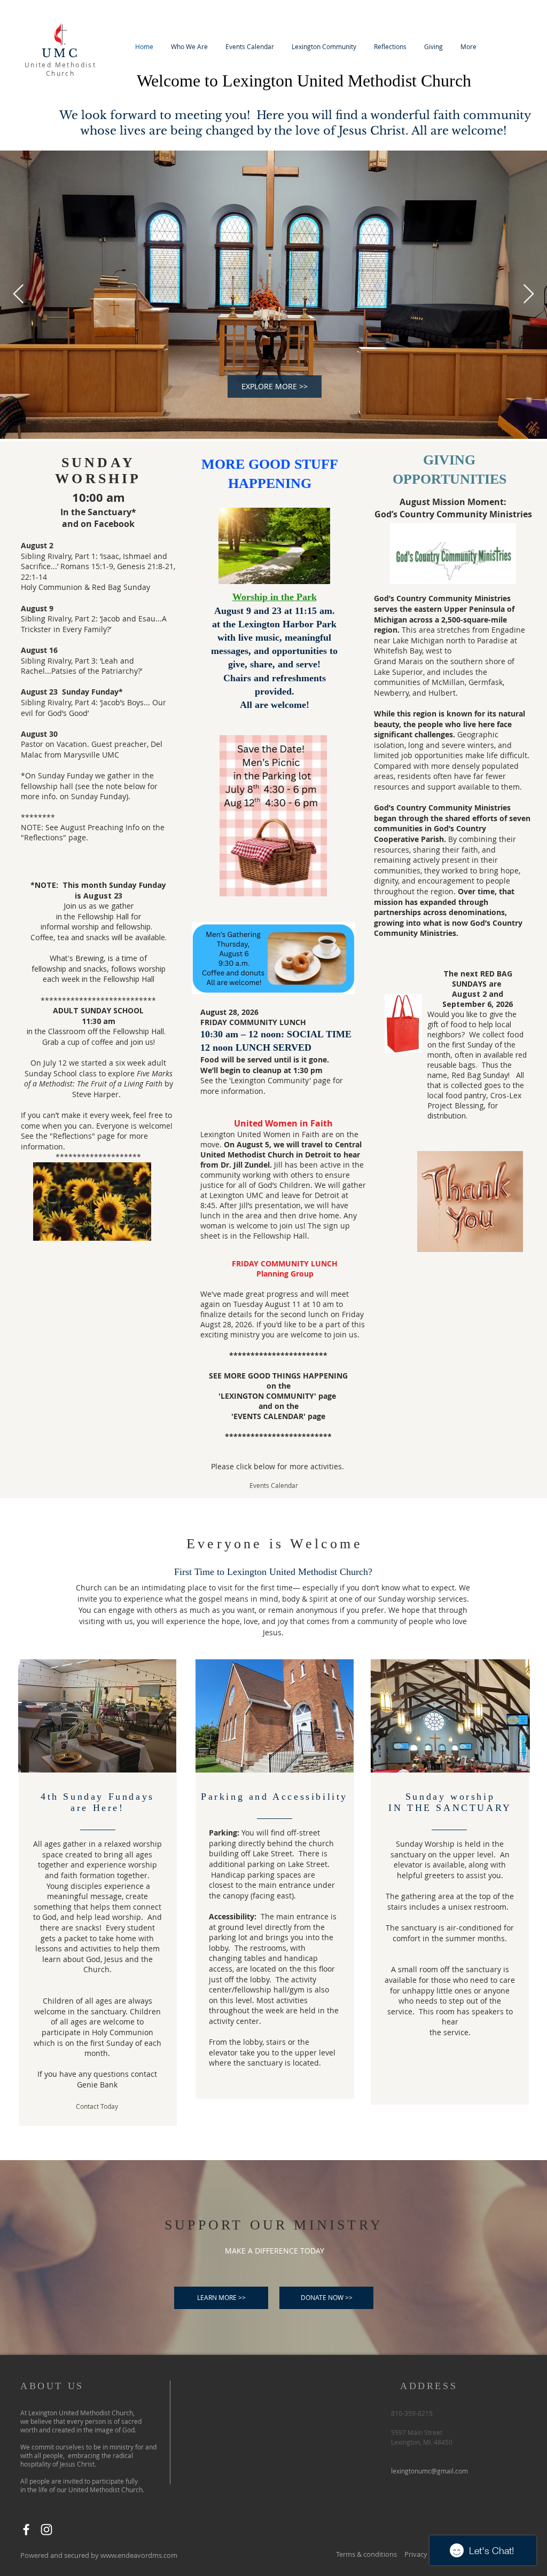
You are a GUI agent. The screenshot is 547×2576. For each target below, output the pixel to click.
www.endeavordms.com (139, 2555)
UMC (61, 53)
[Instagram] (46, 2530)
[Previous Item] (18, 294)
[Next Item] (529, 294)
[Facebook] (26, 2530)
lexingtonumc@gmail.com (429, 2471)
